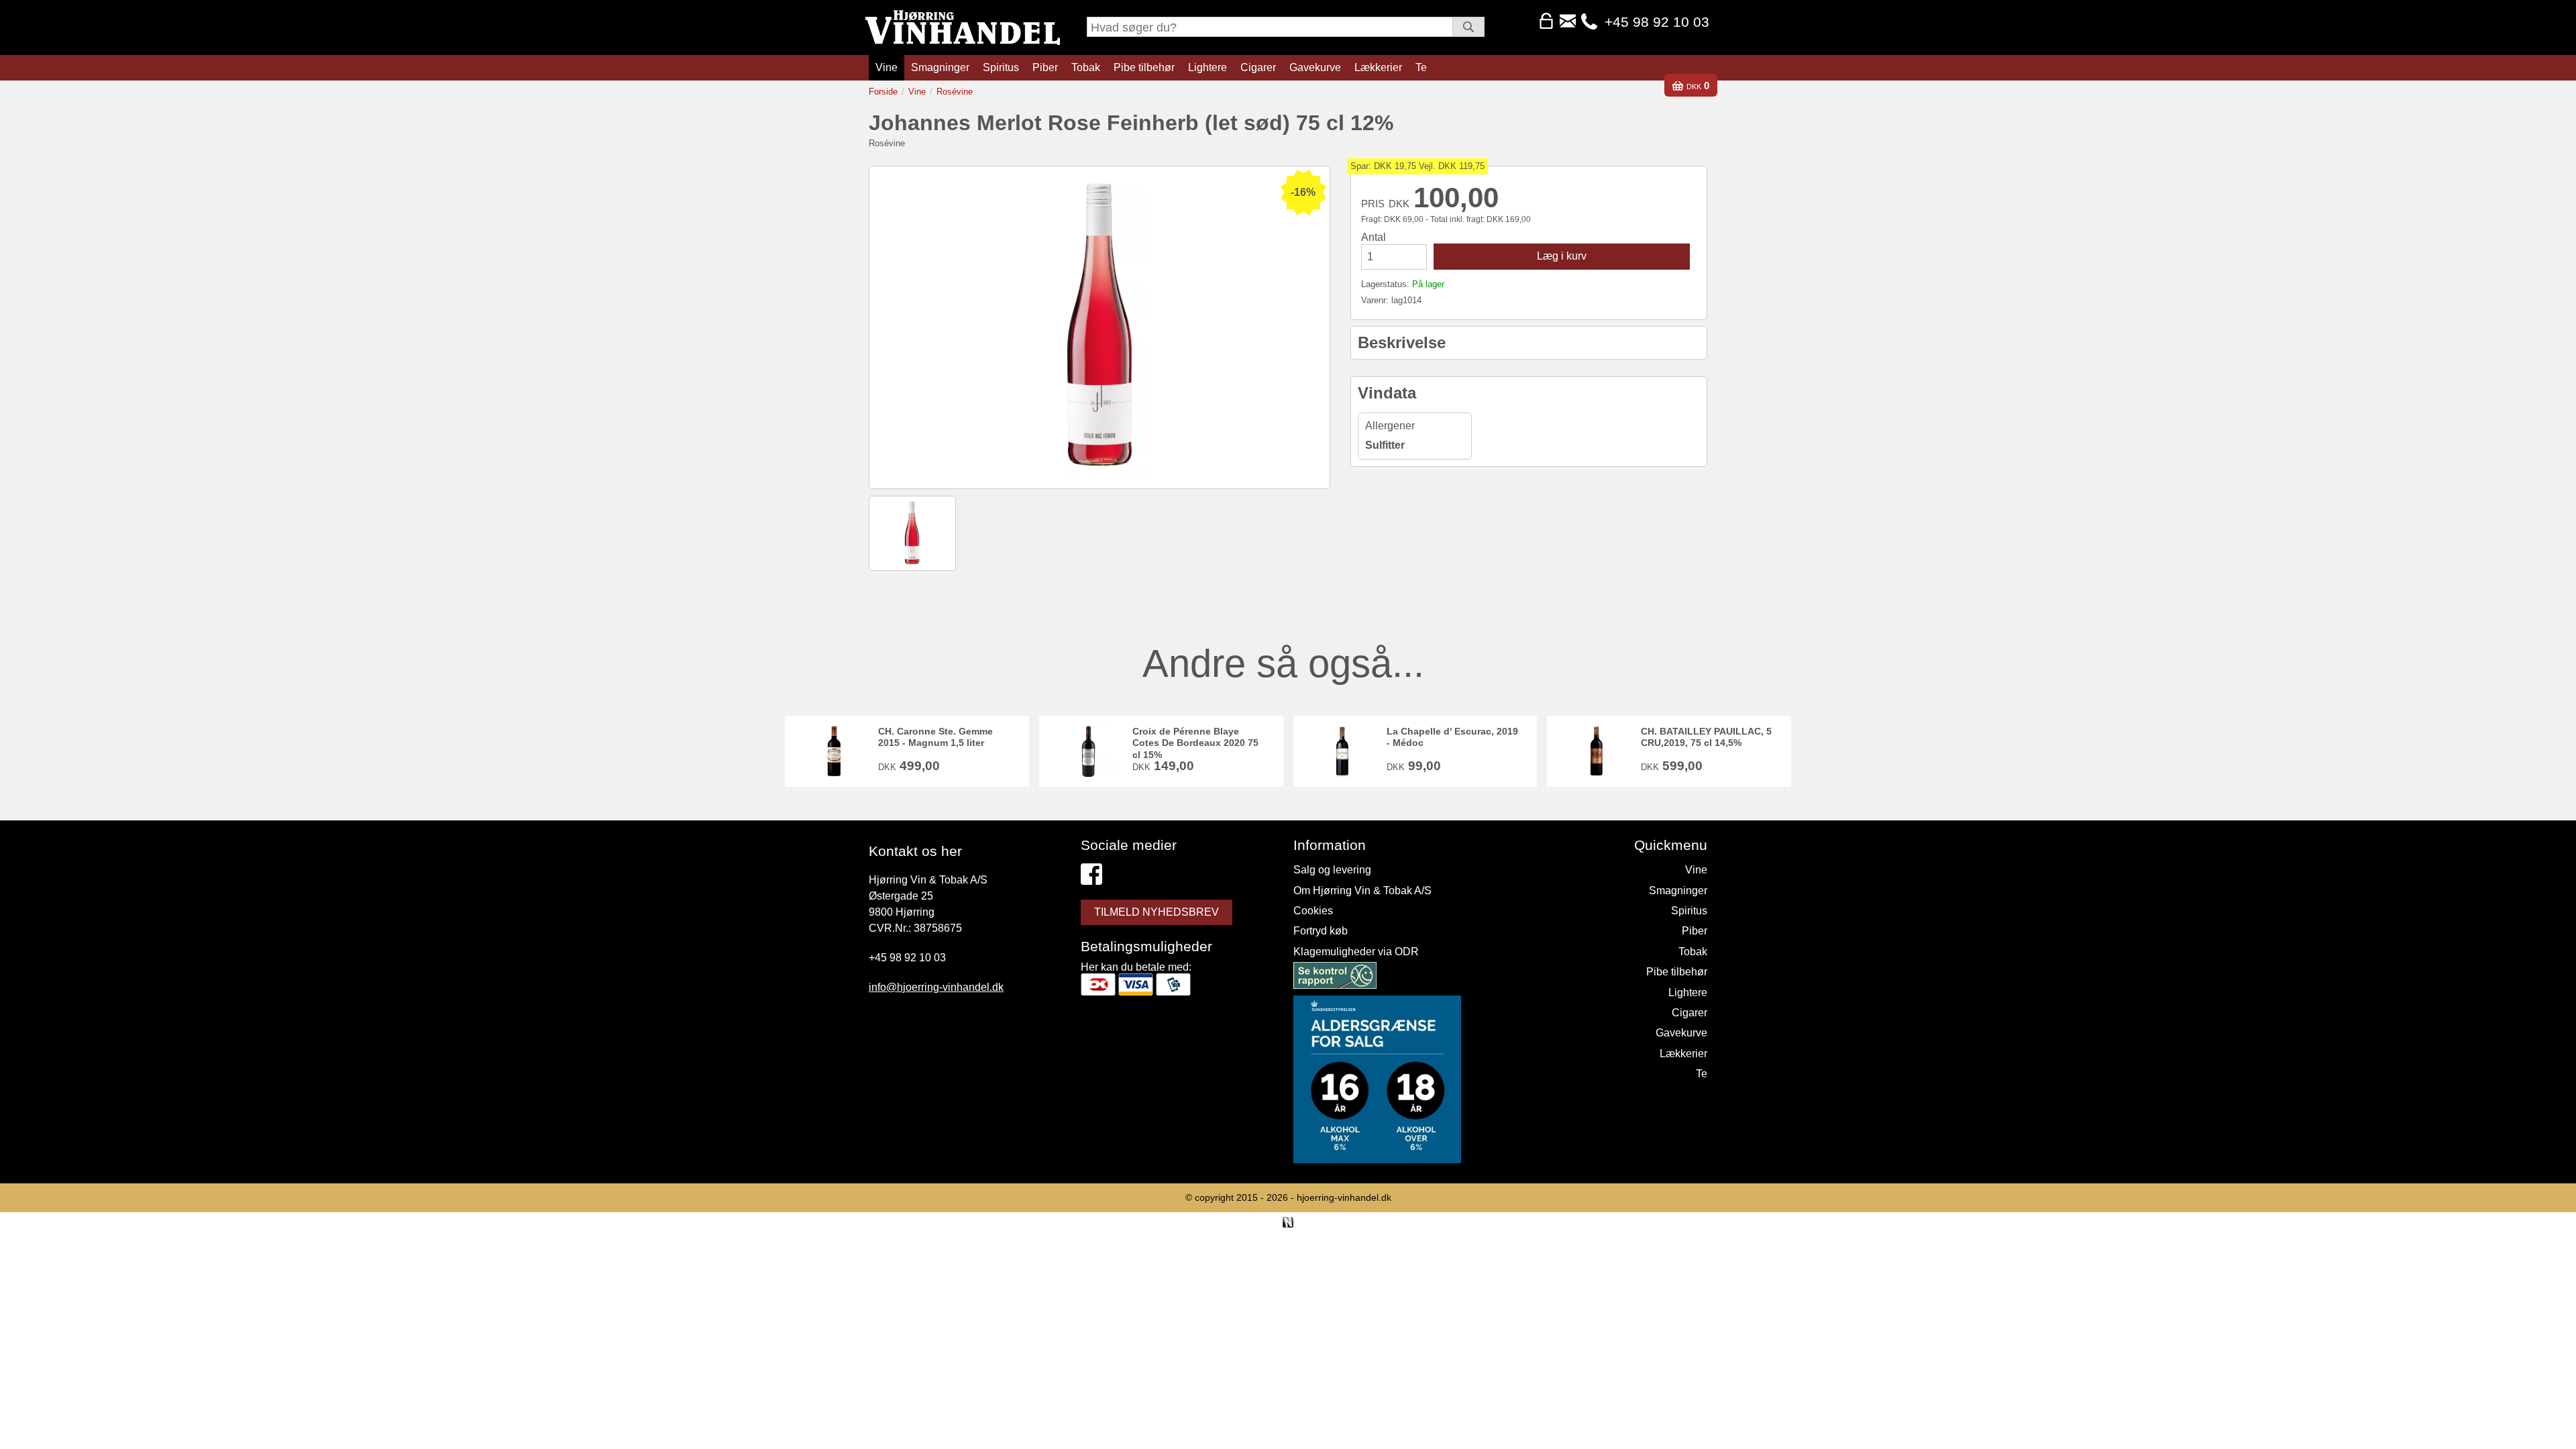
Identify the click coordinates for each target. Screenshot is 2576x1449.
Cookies (1313, 911)
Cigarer (1258, 67)
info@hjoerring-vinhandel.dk (936, 987)
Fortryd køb (1321, 931)
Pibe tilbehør (1144, 67)
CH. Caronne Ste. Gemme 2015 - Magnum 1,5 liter (935, 737)
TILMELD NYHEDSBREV (1157, 912)
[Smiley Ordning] (1335, 978)
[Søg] (1468, 27)
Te (1421, 67)
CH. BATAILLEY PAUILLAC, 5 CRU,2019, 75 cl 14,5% (1706, 737)
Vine (887, 67)
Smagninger (940, 67)
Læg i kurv (1562, 256)
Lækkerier (1378, 67)
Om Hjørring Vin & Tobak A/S (1362, 891)
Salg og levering (1332, 870)
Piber (1045, 67)
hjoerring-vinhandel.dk (1344, 1197)
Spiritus (1001, 67)
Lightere (1207, 67)
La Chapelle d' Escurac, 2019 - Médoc (1452, 737)
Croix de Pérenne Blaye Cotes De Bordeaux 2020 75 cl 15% (1195, 743)
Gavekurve (1315, 67)
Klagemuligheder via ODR (1356, 952)
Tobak (1086, 67)
